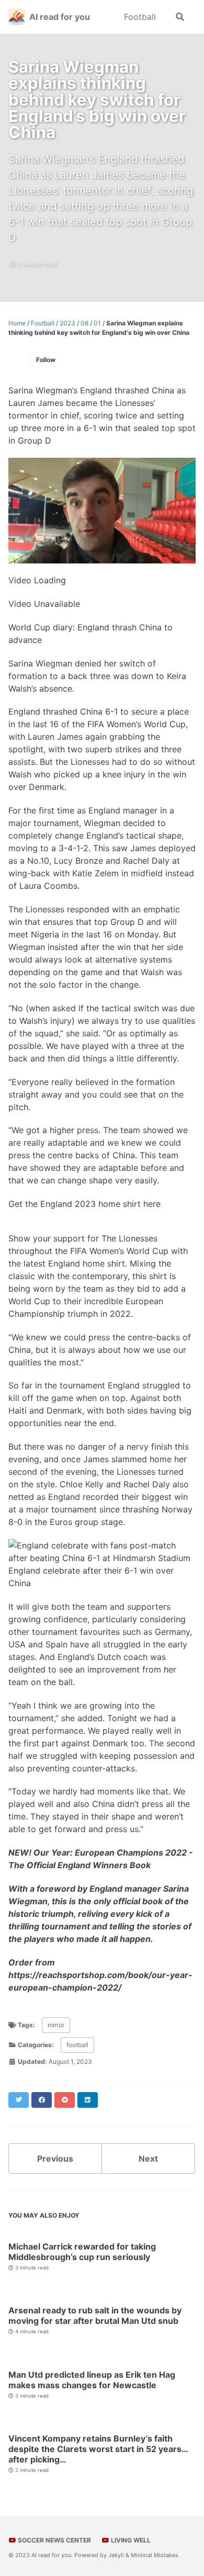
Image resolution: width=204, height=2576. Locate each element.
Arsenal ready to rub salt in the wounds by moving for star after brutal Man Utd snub (95, 2315)
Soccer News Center (54, 2540)
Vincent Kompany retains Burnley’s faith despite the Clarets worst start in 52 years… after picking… (98, 2449)
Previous (55, 2159)
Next (148, 2159)
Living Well (130, 2540)
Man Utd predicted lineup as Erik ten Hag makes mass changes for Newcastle (92, 2380)
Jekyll (116, 2555)
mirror (56, 2025)
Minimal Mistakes (155, 2555)
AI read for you (60, 17)
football (77, 2045)
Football (140, 17)
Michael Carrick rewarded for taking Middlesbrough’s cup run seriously (82, 2252)
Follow (46, 360)
